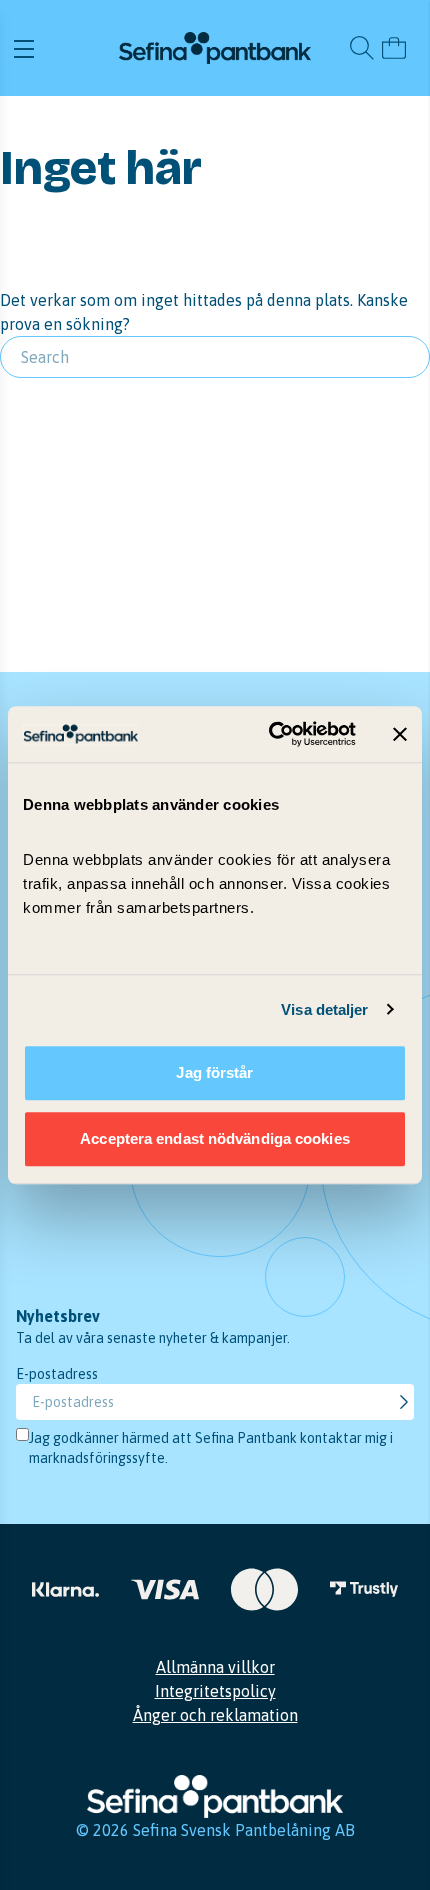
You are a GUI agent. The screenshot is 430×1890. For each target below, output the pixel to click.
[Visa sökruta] (362, 48)
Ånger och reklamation (215, 1715)
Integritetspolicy (215, 1691)
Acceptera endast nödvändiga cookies (215, 1138)
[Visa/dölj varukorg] (394, 48)
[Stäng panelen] (400, 734)
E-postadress (57, 1374)
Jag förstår (214, 1072)
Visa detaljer (324, 1009)
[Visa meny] (63, 48)
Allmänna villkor (215, 1667)
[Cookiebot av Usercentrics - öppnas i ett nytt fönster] (270, 734)
